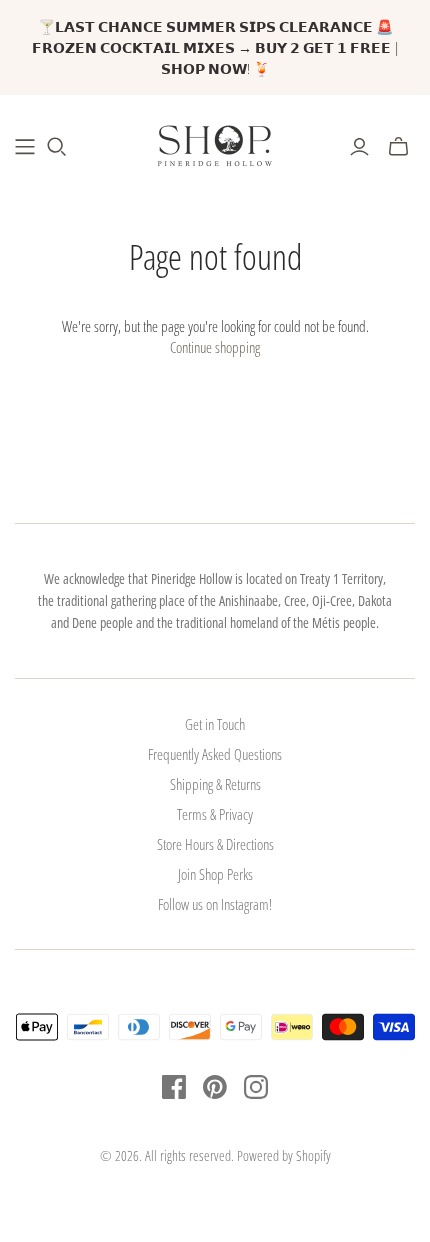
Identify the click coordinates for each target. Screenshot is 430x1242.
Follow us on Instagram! (215, 904)
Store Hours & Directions (215, 844)
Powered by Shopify (284, 1155)
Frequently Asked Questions (215, 754)
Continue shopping (215, 347)
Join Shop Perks (215, 874)
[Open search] (57, 147)
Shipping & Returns (215, 784)
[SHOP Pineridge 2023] (25, 147)
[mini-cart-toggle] (398, 147)
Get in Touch (215, 724)
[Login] (359, 147)
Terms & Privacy (215, 814)
